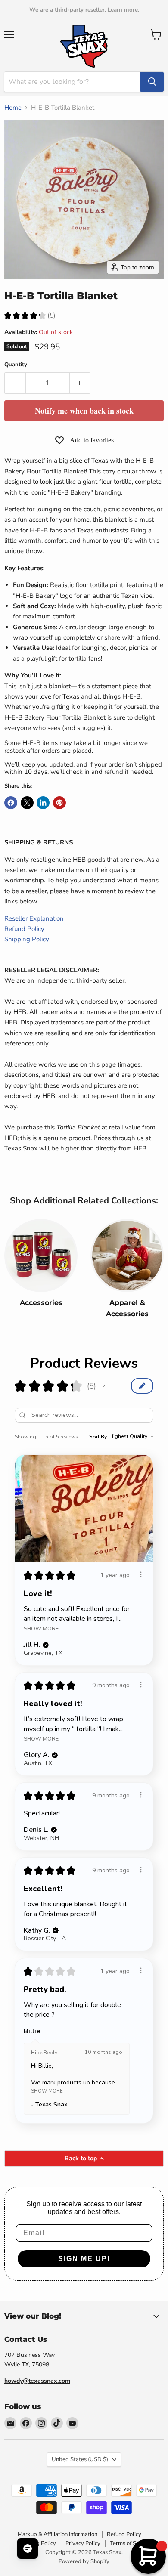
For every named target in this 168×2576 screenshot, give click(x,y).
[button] (104, 1386)
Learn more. (123, 10)
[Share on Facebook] (11, 803)
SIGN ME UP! (84, 2259)
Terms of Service (131, 2543)
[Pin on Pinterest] (59, 803)
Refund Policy (24, 929)
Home (13, 108)
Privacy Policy (83, 2543)
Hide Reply (44, 2053)
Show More (41, 1628)
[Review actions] (141, 1574)
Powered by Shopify (84, 2561)
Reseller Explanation (34, 918)
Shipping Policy (27, 939)
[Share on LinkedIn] (43, 803)
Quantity (16, 365)
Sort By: (99, 1437)
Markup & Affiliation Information (58, 2534)
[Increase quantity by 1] (80, 383)
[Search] (152, 82)
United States (80, 2459)
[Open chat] (28, 2548)
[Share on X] (27, 803)
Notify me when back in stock (84, 411)
